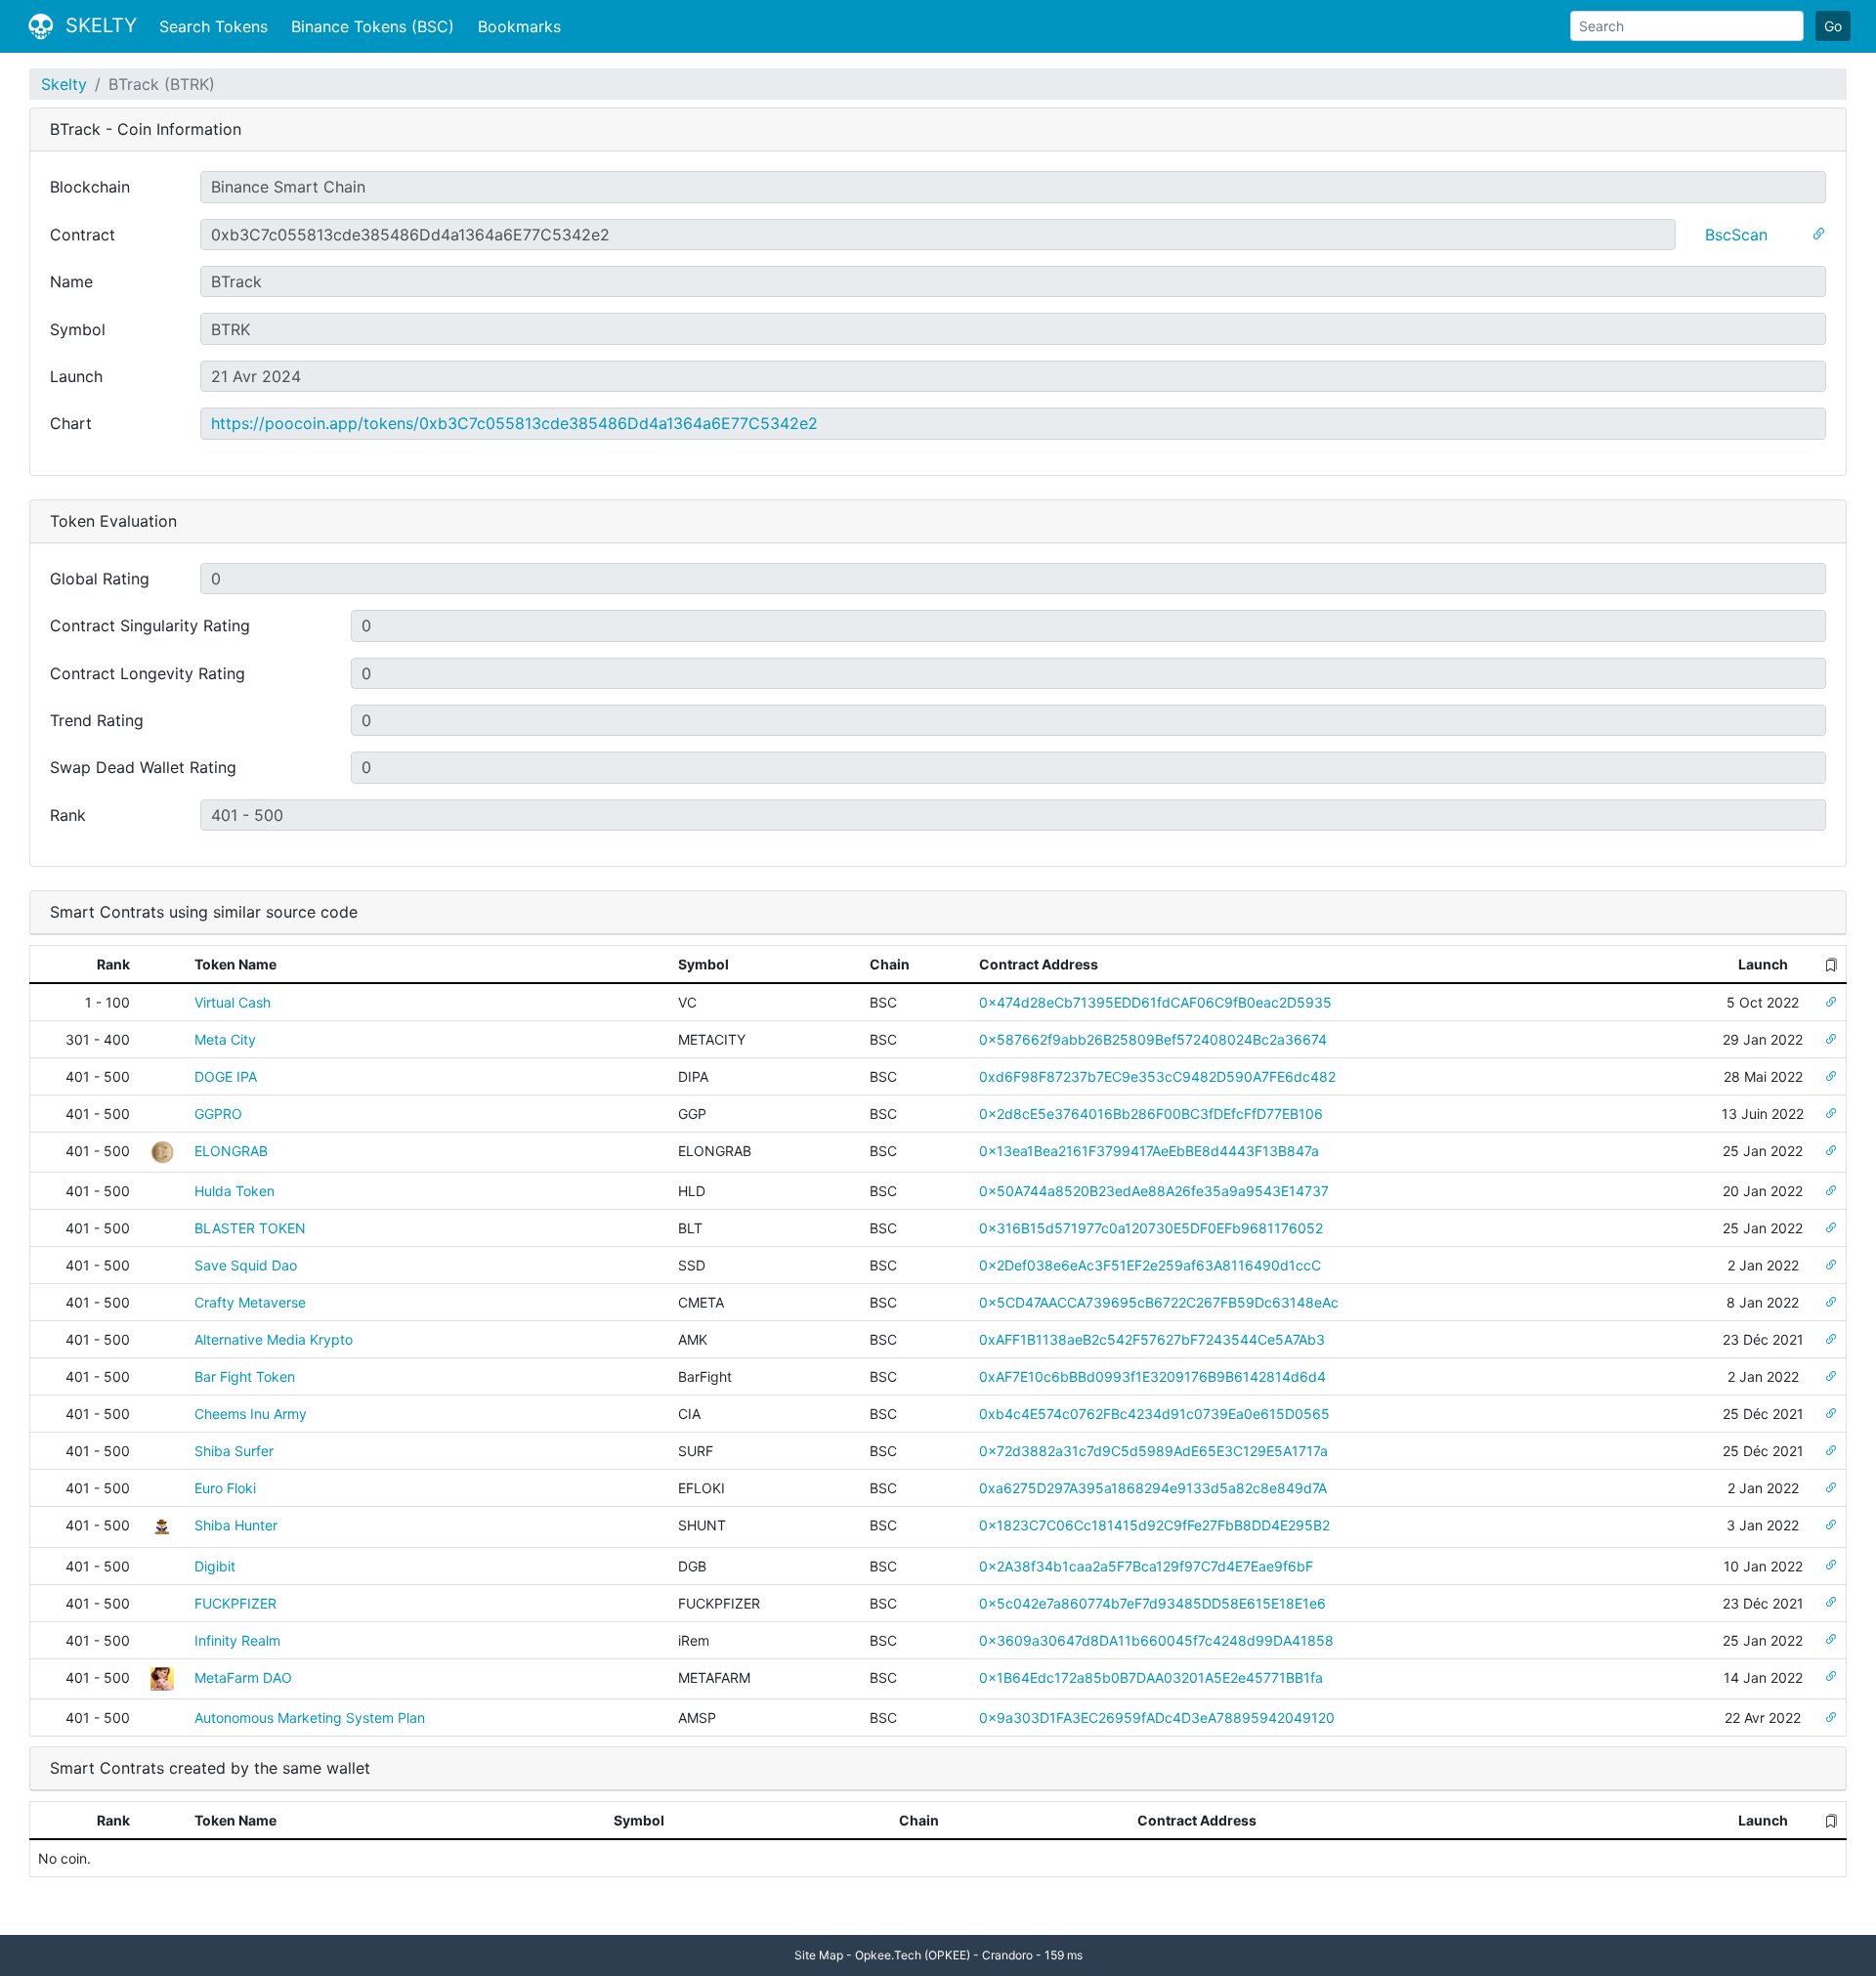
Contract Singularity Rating (150, 625)
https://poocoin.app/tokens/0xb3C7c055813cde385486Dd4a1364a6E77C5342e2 (514, 423)
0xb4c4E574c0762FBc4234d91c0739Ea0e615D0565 (1154, 1414)
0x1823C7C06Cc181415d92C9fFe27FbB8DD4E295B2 (1154, 1525)
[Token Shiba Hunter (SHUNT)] (162, 1525)
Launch (76, 376)
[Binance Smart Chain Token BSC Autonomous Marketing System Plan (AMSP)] (1831, 1718)
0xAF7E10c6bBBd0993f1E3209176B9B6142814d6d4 (1152, 1376)
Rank (68, 815)
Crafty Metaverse (250, 1302)
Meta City (225, 1039)
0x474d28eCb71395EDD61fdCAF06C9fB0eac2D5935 (1155, 1002)
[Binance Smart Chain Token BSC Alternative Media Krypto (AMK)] (1831, 1339)
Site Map (819, 1955)
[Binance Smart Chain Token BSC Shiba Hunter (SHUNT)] (1831, 1525)
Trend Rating (97, 720)
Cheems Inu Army (251, 1414)
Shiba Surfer (234, 1451)
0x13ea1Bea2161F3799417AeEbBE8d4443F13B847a (1149, 1151)
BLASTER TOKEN (250, 1228)
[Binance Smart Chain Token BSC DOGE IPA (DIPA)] (1831, 1076)
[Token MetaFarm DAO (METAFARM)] (162, 1677)
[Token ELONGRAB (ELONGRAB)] (162, 1151)
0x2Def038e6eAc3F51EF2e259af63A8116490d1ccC (1150, 1265)
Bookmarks (519, 26)
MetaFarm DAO (243, 1677)
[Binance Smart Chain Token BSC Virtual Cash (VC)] (1831, 1002)
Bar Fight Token (245, 1376)
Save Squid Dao (246, 1265)
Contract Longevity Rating (148, 673)
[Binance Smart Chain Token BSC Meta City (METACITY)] (1831, 1039)
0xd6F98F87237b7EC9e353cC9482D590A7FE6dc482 (1157, 1076)
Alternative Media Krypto (274, 1339)
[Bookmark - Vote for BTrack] (1818, 235)
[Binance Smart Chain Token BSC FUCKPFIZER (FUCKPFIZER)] (1831, 1603)
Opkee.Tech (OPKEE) (913, 1955)
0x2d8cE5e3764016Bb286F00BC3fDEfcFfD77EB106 (1151, 1114)
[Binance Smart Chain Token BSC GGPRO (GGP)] (1831, 1114)
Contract (83, 235)
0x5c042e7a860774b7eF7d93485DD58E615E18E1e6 (1152, 1603)
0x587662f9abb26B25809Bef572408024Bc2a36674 (1153, 1039)
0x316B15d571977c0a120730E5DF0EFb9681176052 (1151, 1228)
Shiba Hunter (236, 1525)
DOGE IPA (226, 1076)
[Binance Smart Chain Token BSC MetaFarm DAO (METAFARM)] (1831, 1677)
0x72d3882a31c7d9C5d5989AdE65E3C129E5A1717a (1153, 1451)
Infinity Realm (237, 1640)
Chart (71, 423)
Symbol (78, 329)
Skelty (64, 84)
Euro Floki (225, 1488)
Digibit (215, 1566)
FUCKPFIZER (235, 1603)
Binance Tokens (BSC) (373, 26)
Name (71, 281)
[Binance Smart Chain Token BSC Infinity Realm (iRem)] (1831, 1640)
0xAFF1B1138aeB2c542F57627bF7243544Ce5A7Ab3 (1152, 1339)
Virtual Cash (233, 1002)
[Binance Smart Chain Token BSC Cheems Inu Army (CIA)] (1831, 1414)
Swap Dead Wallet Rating (143, 767)
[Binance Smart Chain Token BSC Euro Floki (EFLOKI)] (1831, 1488)
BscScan (1736, 235)
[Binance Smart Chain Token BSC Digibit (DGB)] (1831, 1566)
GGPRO (218, 1114)
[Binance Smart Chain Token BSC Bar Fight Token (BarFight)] (1831, 1376)
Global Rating (100, 579)
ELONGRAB (231, 1151)
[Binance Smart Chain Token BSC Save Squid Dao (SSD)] (1831, 1265)
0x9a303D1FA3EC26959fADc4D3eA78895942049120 (1157, 1718)
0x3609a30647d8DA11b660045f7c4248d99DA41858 (1156, 1640)
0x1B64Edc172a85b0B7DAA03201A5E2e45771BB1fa (1151, 1677)
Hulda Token (234, 1191)
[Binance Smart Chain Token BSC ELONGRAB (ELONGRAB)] (1831, 1151)
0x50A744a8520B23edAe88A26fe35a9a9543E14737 (1154, 1191)
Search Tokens (213, 26)
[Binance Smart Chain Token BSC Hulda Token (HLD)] (1831, 1191)
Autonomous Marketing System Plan (310, 1718)
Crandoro (1007, 1955)
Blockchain (90, 187)
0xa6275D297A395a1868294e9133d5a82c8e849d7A (1153, 1488)
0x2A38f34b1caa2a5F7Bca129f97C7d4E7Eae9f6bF (1146, 1566)
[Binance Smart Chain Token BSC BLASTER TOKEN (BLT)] (1831, 1228)
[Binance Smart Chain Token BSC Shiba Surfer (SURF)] (1831, 1451)
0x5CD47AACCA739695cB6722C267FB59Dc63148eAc (1159, 1302)
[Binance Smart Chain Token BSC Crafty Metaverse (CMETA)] (1831, 1302)
